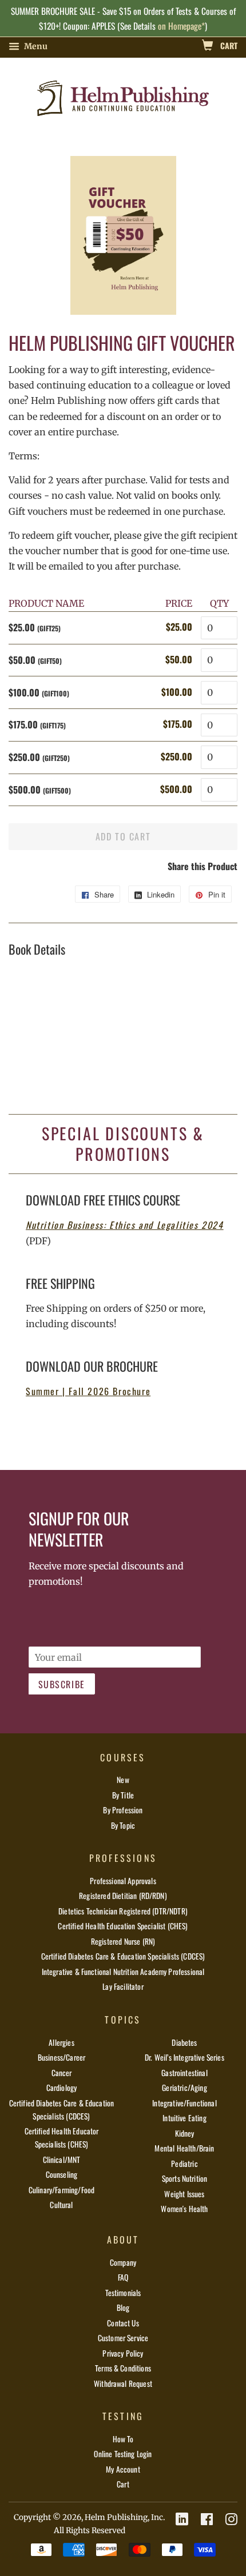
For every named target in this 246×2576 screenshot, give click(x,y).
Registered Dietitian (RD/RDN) (123, 1896)
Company (123, 2262)
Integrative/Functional (184, 2103)
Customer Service (123, 2338)
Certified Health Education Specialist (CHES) (123, 1926)
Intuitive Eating (184, 2118)
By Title (123, 1795)
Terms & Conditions (123, 2368)
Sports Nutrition (185, 2178)
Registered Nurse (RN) (123, 1941)
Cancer (62, 2073)
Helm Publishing (116, 2517)
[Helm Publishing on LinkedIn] (182, 2519)
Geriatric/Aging (184, 2088)
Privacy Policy (123, 2353)
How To (123, 2439)
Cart (228, 45)
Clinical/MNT (62, 2160)
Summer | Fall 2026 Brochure (88, 1391)
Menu (35, 46)
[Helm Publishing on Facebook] (207, 2519)
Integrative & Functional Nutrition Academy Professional (123, 1972)
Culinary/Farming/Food (61, 2190)
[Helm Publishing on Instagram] (231, 2519)
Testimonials (123, 2293)
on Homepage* (181, 26)
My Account (123, 2469)
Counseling (62, 2174)
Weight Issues (184, 2194)
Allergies (61, 2042)
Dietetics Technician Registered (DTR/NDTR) (123, 1911)
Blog (123, 2307)
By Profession (123, 1810)
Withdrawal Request (123, 2383)
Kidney (185, 2133)
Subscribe (62, 1684)
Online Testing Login (123, 2454)
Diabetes (184, 2042)
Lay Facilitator (123, 1986)
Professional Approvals (123, 1881)
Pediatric (184, 2164)
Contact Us (123, 2323)
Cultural (61, 2205)
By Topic (123, 1825)
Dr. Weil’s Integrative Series (184, 2057)
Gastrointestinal (184, 2073)
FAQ (123, 2277)
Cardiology (62, 2088)
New (123, 1780)
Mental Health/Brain (184, 2148)
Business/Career (61, 2057)
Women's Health (184, 2209)
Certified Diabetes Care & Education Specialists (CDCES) (123, 1956)
